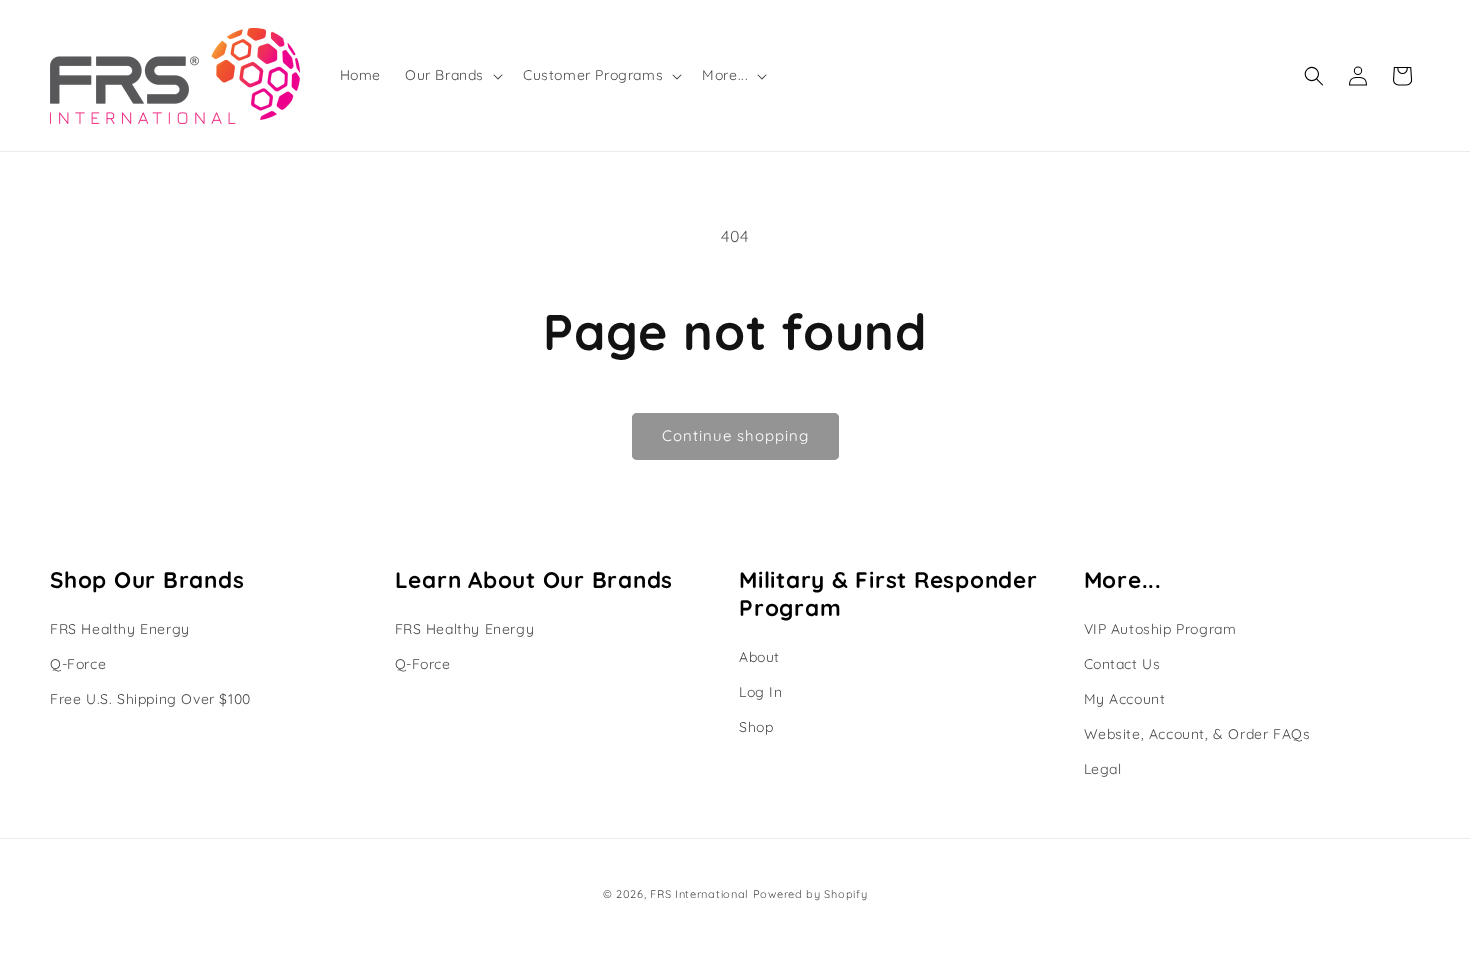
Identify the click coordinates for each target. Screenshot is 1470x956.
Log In (761, 692)
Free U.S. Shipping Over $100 (150, 699)
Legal (1103, 769)
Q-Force (78, 664)
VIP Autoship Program (1160, 629)
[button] (452, 75)
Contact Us (1122, 664)
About (759, 657)
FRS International (699, 894)
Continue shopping (735, 435)
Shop (756, 727)
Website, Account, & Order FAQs (1197, 734)
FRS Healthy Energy (120, 629)
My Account (1125, 699)
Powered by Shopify (810, 894)
